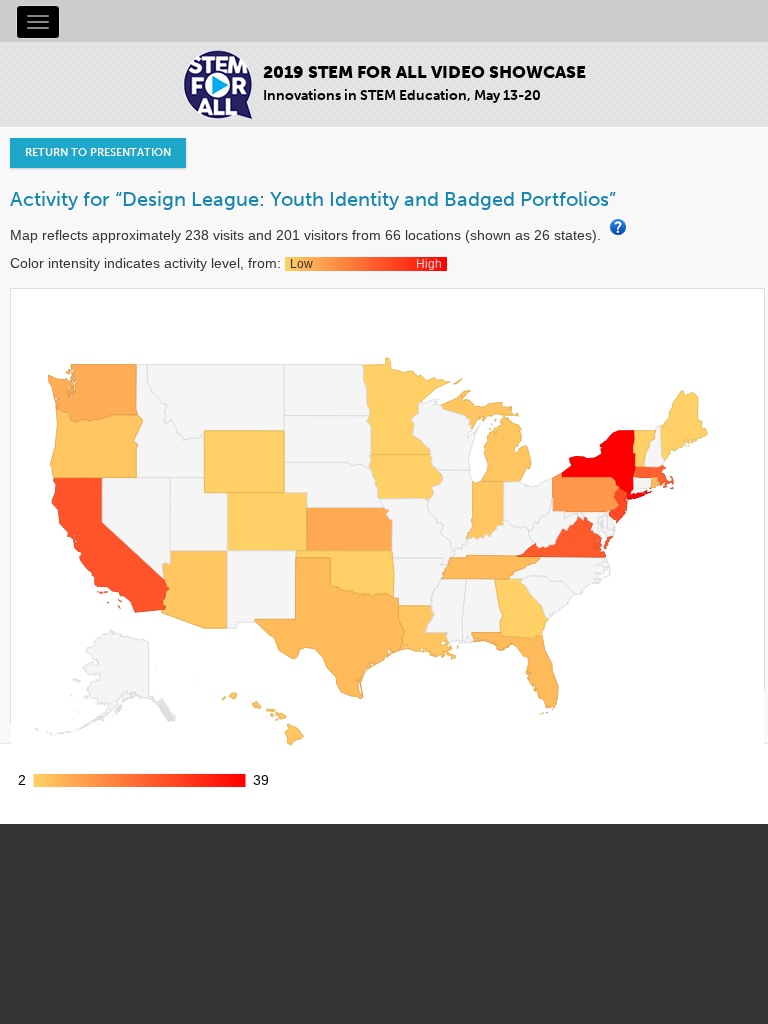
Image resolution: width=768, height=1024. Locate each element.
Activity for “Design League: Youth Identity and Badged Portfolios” (313, 199)
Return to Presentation (98, 152)
